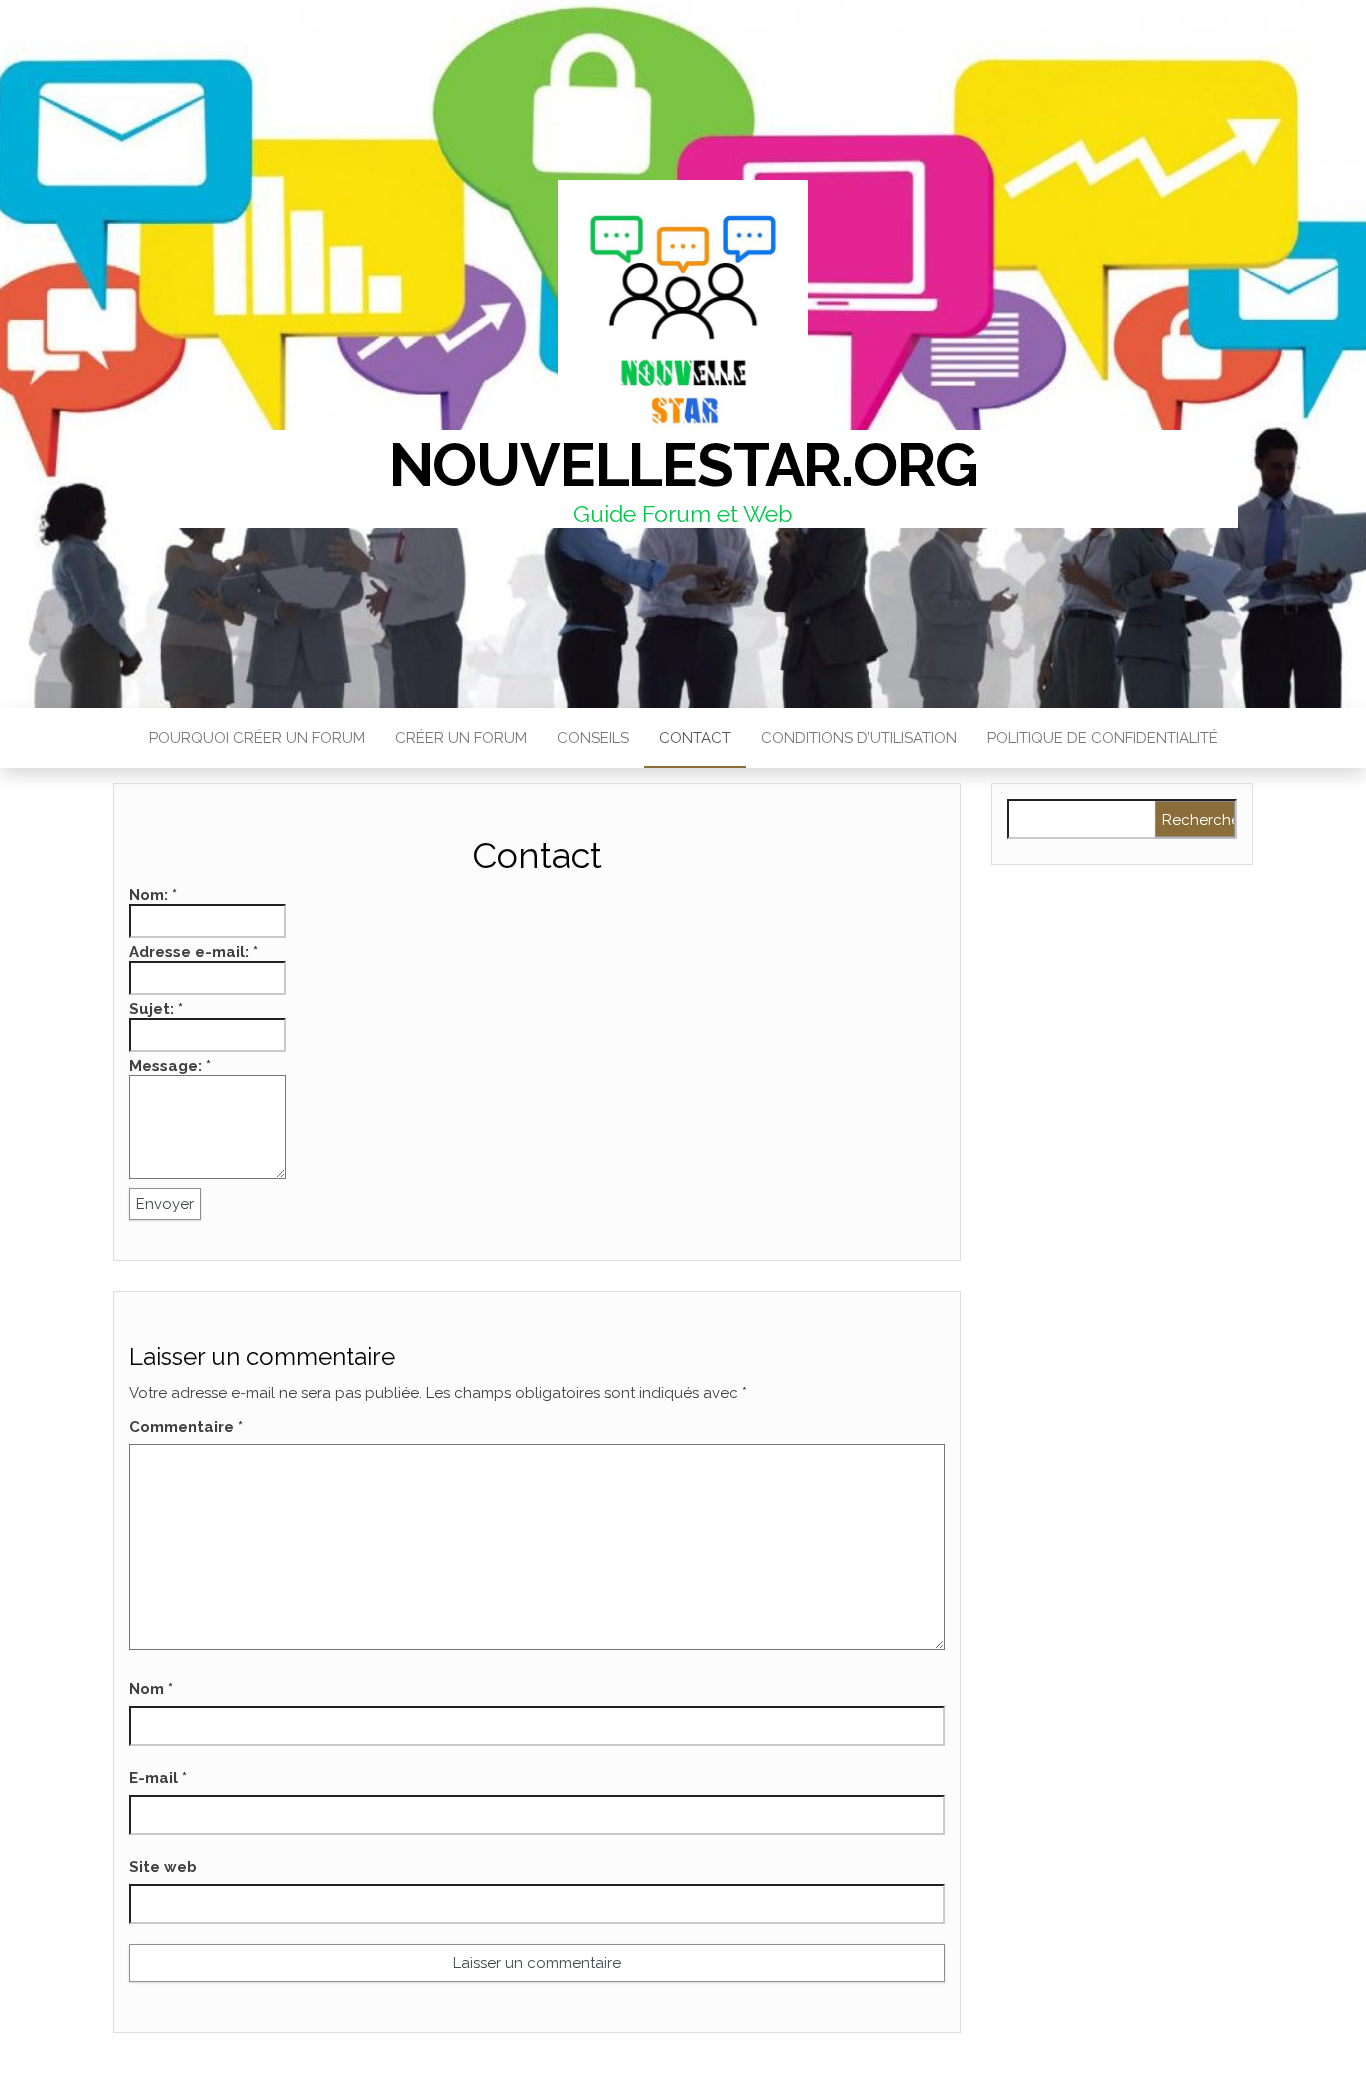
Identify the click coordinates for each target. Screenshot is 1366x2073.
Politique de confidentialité (1102, 738)
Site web (163, 1867)
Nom (151, 1689)
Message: (170, 1066)
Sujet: (156, 1009)
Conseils (593, 738)
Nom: (153, 895)
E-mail (158, 1778)
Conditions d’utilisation (859, 738)
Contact (695, 738)
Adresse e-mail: (193, 952)
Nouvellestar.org (683, 465)
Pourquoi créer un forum (257, 738)
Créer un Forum (461, 738)
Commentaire (186, 1427)
